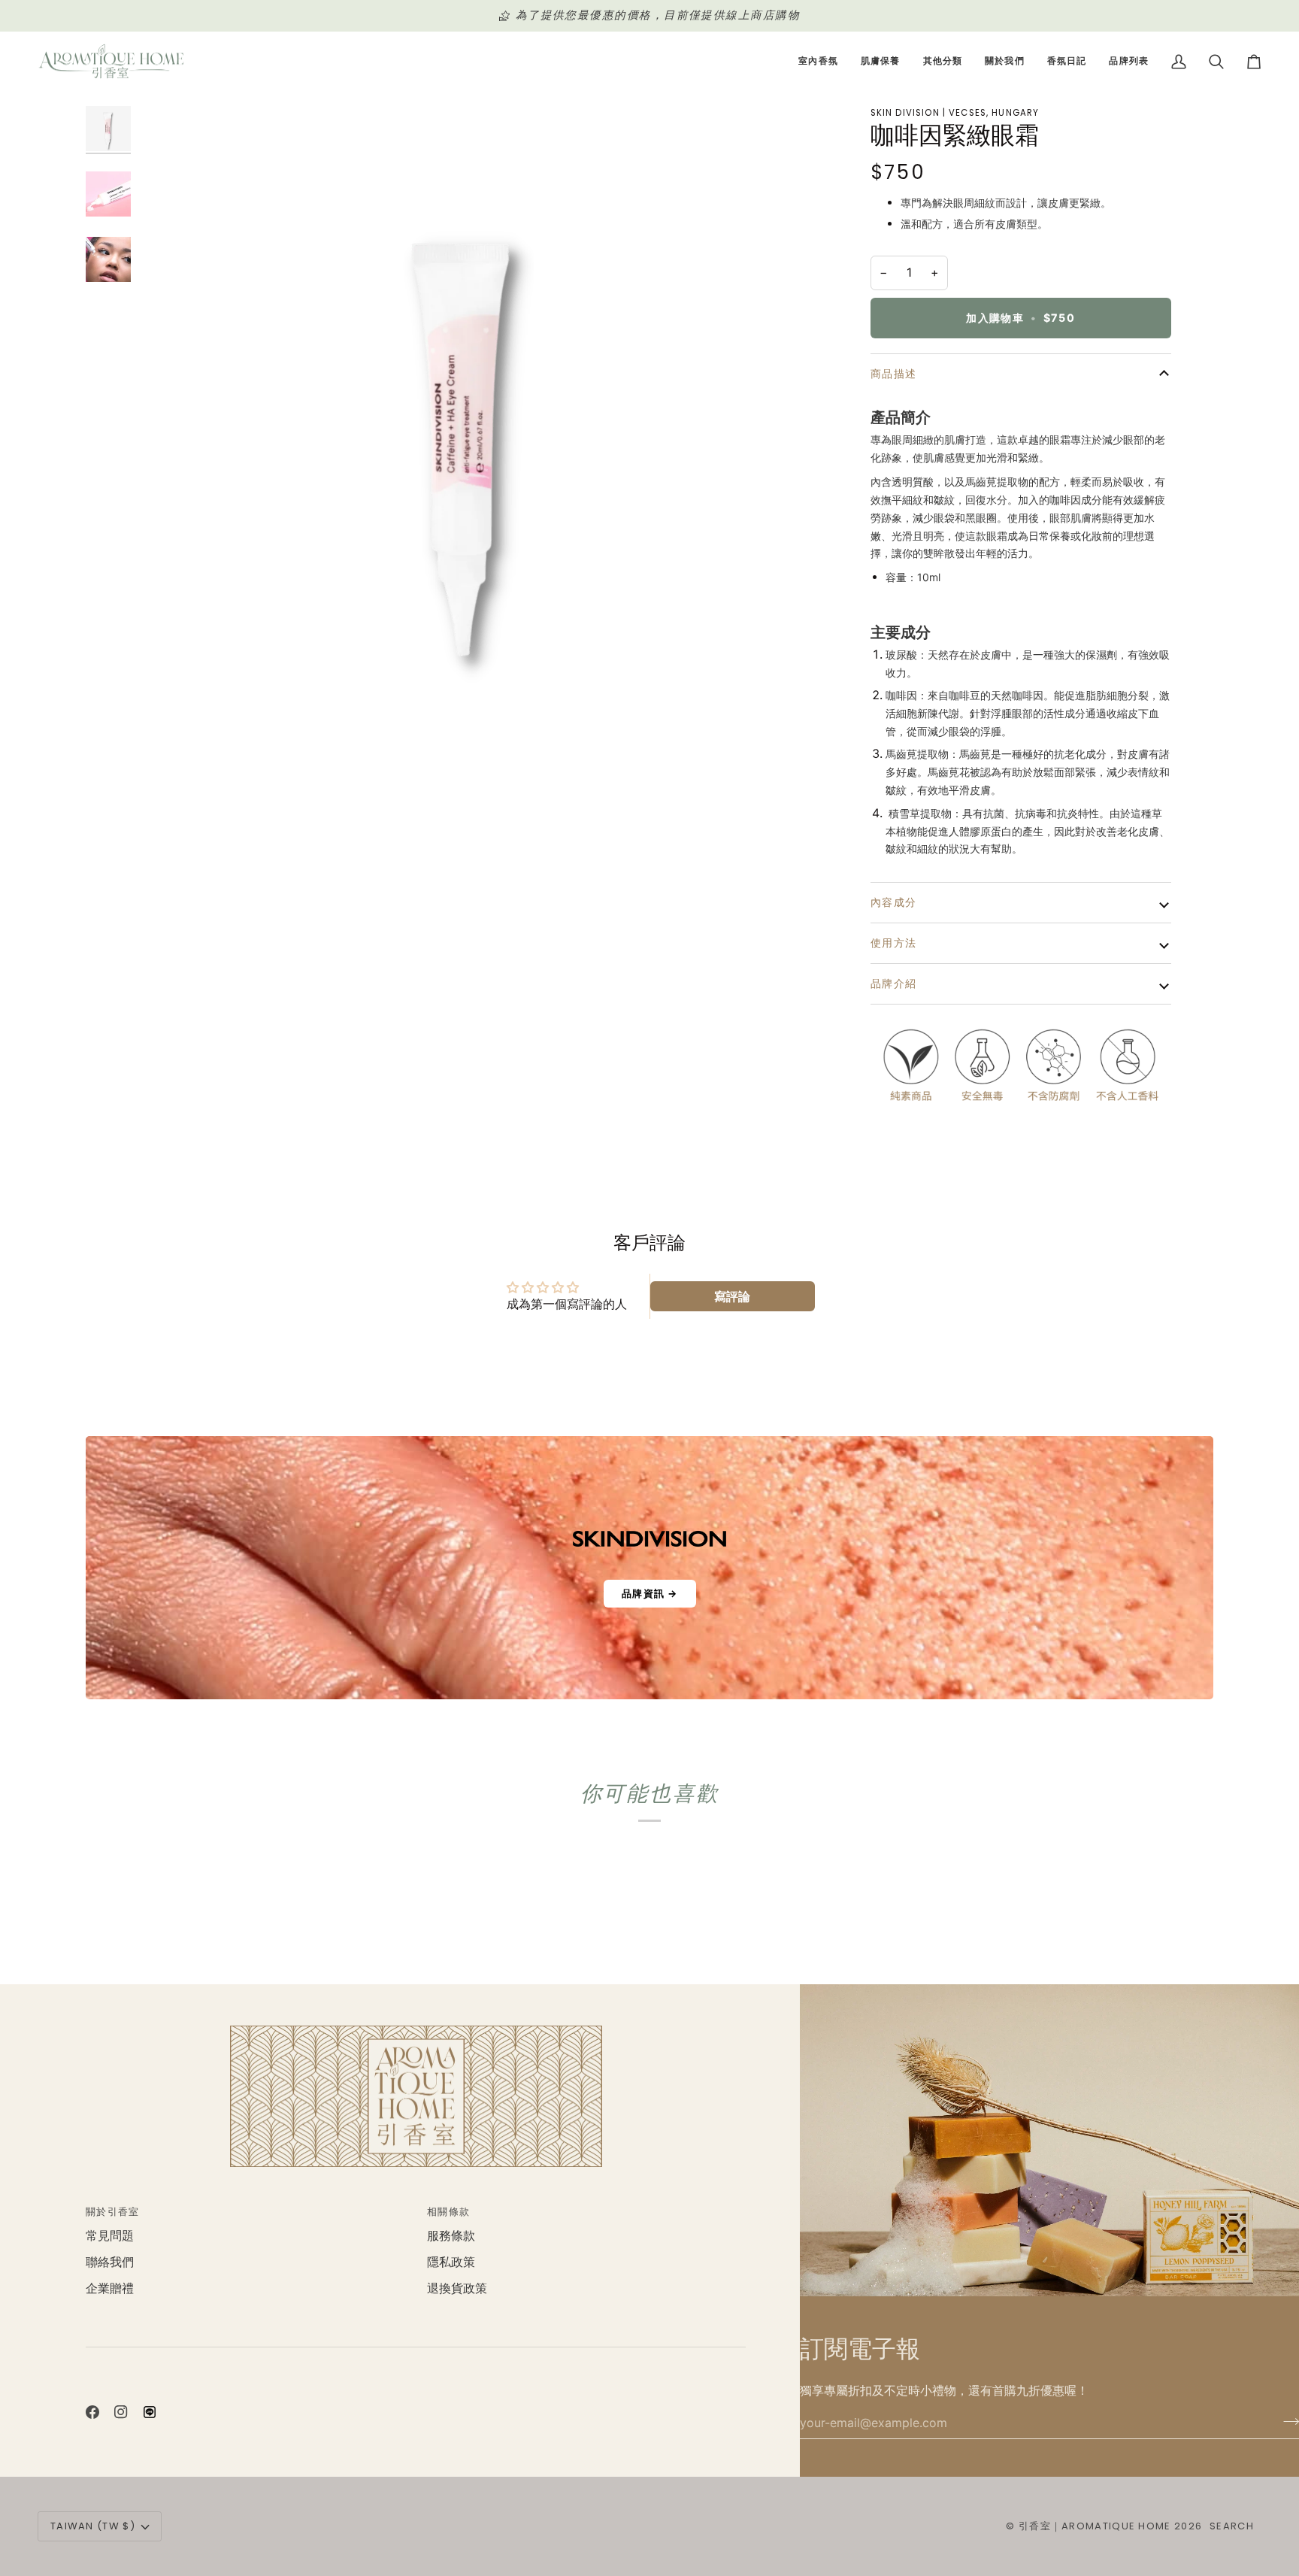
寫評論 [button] (732, 1296)
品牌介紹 (894, 983)
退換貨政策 (457, 2288)
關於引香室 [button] (113, 2212)
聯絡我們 (110, 2262)
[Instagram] (121, 2412)
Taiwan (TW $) (93, 2526)
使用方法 (894, 943)
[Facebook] (92, 2412)
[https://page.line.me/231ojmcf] (150, 2412)
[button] (818, 62)
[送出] (1287, 2421)
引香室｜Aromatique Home (1095, 2526)
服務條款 (451, 2236)
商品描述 (894, 374)
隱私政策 (451, 2262)
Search (1232, 2526)
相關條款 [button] (448, 2212)
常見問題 (110, 2236)
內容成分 (894, 902)
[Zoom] (468, 429)
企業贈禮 (110, 2288)
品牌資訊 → (650, 1593)
